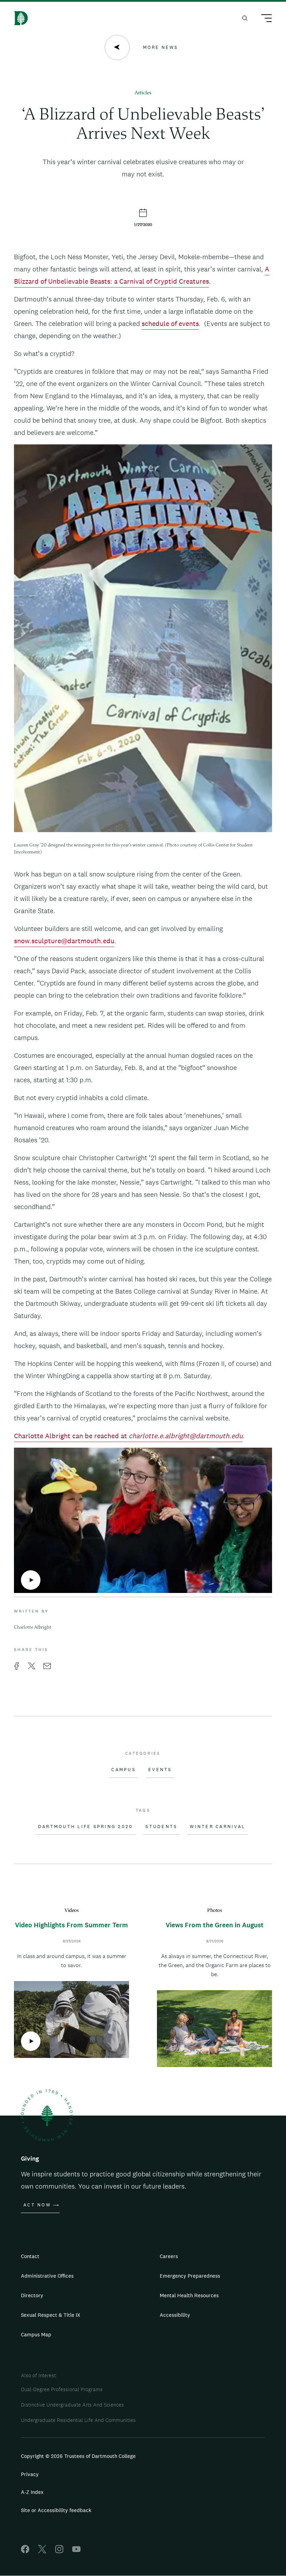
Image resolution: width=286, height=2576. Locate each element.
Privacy (30, 2474)
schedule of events (170, 323)
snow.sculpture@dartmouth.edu (64, 941)
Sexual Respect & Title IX (51, 2315)
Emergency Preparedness (190, 2276)
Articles (143, 93)
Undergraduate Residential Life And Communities (78, 2420)
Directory (32, 2295)
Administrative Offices (47, 2276)
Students (161, 1827)
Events (160, 1770)
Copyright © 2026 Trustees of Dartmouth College (78, 2456)
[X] (42, 2551)
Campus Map (36, 2334)
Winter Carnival (217, 1827)
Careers (169, 2256)
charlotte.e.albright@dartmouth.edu (186, 1436)
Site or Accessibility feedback (56, 2510)
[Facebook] (25, 2551)
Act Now (37, 2205)
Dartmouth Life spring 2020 (86, 1827)
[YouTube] (76, 2551)
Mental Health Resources (189, 2295)
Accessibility (175, 2315)
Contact (30, 2256)
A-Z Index (32, 2492)
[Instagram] (59, 2551)
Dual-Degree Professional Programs (62, 2389)
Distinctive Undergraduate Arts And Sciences (72, 2405)
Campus (123, 1770)
